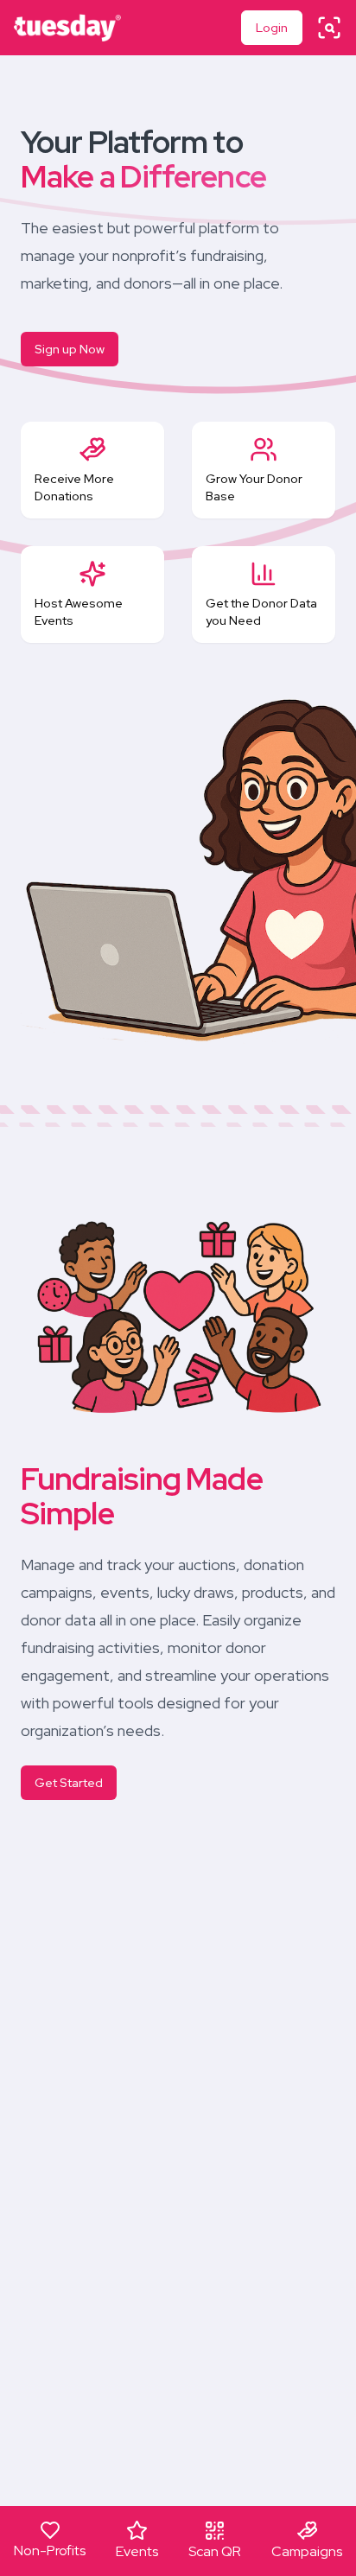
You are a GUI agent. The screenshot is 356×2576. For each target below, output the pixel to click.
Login (272, 28)
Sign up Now (70, 349)
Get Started (69, 1783)
